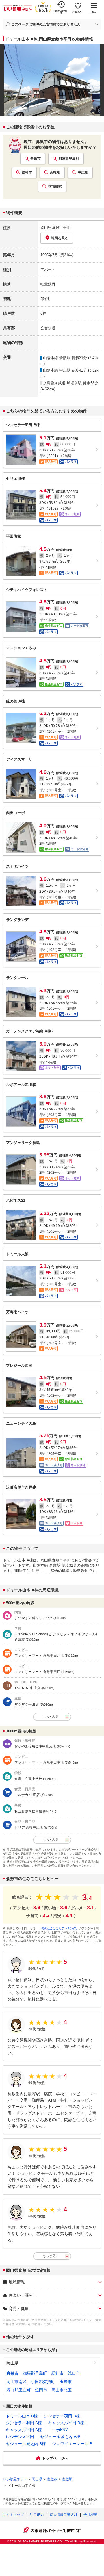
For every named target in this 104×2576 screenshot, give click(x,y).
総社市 (27, 172)
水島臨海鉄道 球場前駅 (62, 383)
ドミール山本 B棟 (22, 2416)
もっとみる (51, 1717)
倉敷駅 (55, 172)
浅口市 (74, 2373)
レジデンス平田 (20, 2437)
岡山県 (12, 2363)
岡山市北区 (62, 2390)
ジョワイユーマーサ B (72, 2444)
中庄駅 (83, 172)
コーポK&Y (58, 2430)
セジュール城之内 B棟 (26, 2444)
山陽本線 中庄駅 (57, 370)
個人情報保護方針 (64, 2515)
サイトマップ (13, 2515)
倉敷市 (36, 159)
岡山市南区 (16, 2382)
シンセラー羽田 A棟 (24, 2423)
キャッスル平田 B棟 (66, 2423)
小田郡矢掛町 (43, 2382)
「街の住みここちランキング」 (59, 1928)
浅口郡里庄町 (18, 2390)
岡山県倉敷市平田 (55, 227)
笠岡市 (41, 2390)
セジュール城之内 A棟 (60, 2437)
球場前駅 (55, 186)
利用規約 (37, 2515)
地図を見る (60, 238)
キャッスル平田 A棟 (24, 2430)
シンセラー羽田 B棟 (62, 2416)
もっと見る (51, 2256)
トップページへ (55, 2458)
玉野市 (66, 2382)
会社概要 (90, 2515)
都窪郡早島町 (69, 159)
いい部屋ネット (15, 2479)
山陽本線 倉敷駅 (57, 358)
